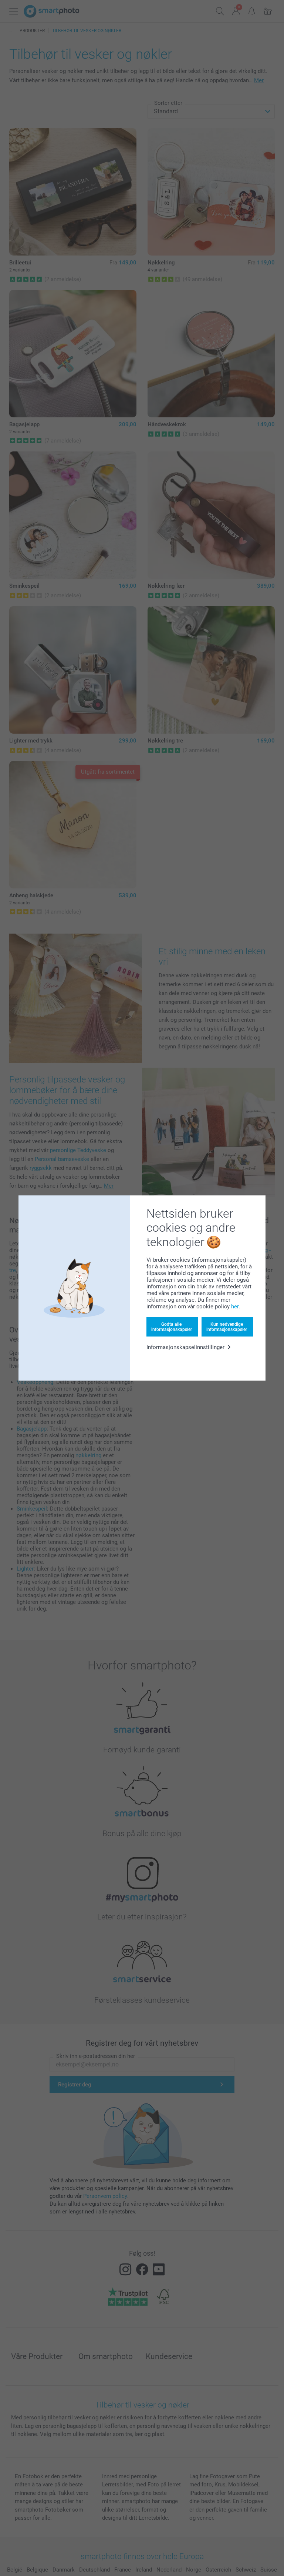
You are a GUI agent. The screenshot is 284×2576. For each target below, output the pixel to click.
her (235, 1307)
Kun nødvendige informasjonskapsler (227, 1327)
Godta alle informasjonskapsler (172, 1327)
